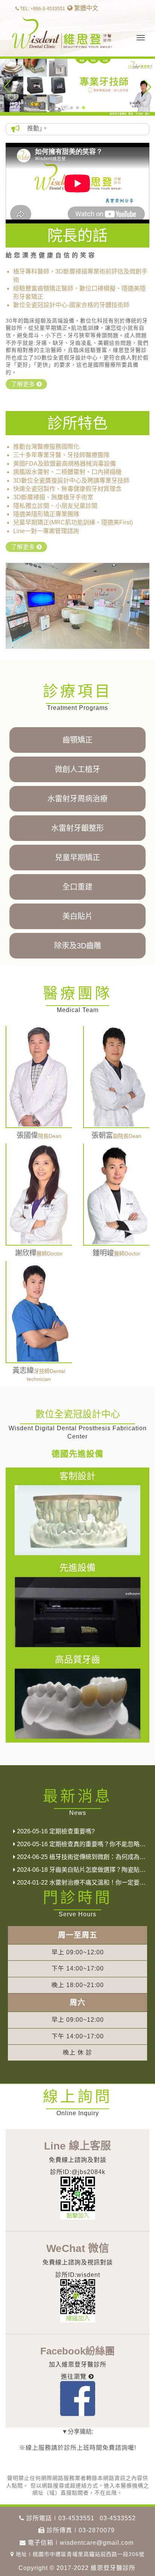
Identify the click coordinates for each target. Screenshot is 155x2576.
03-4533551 (76, 2518)
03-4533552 (118, 2518)
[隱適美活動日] (77, 87)
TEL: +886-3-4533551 (42, 9)
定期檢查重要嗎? (55, 1831)
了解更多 (24, 384)
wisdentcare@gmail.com (97, 2543)
